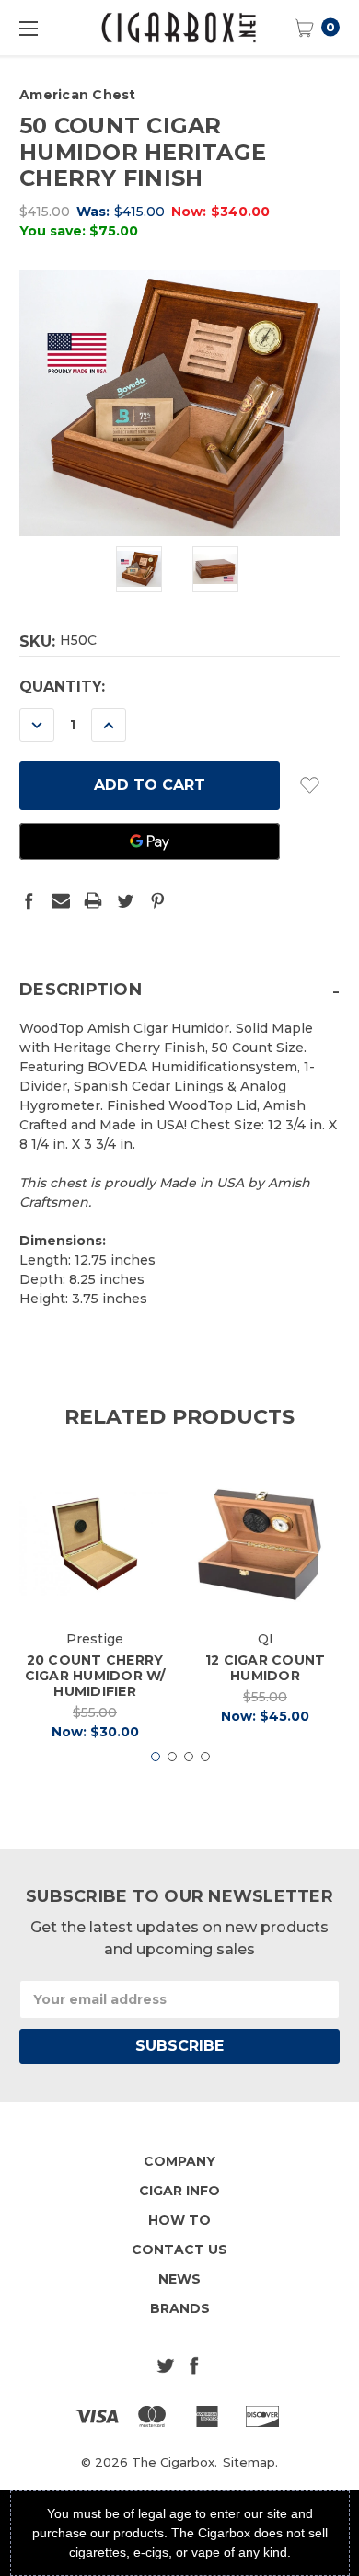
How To (179, 2220)
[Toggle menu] (28, 28)
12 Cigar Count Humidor (266, 1668)
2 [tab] (172, 1757)
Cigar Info (179, 2191)
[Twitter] (125, 900)
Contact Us (179, 2250)
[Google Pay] (150, 841)
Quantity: (62, 687)
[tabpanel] (95, 1610)
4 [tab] (205, 1757)
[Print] (93, 900)
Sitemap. (250, 2462)
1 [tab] (156, 1757)
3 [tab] (189, 1757)
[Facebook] (29, 900)
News (179, 2279)
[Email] (61, 900)
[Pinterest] (157, 900)
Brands (180, 2308)
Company (179, 2161)
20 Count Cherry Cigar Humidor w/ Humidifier (95, 1676)
